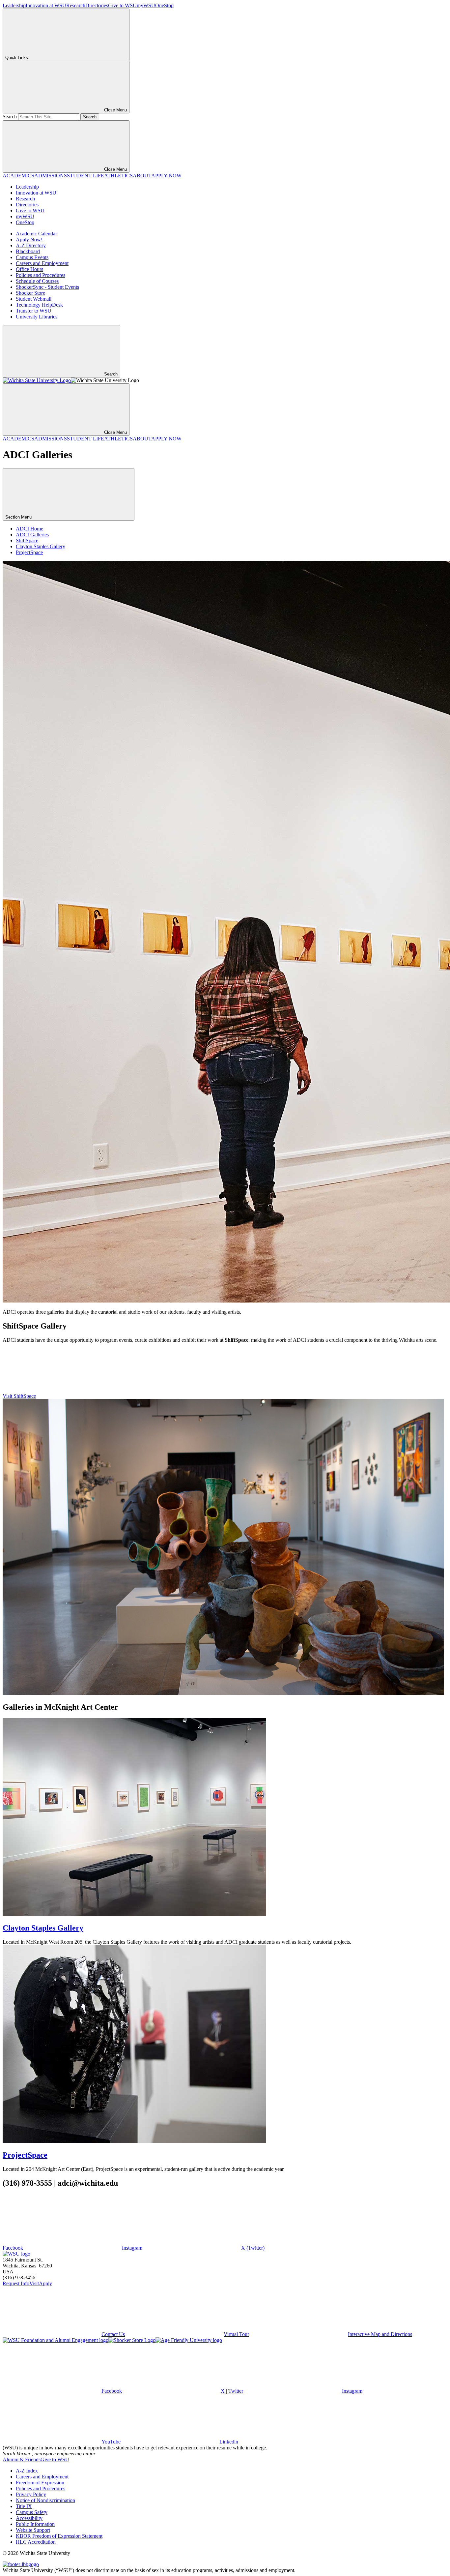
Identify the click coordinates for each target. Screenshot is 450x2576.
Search (10, 117)
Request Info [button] (16, 2283)
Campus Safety (32, 2512)
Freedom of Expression (40, 2483)
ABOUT (142, 176)
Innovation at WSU (46, 5)
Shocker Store (30, 293)
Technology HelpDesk (39, 305)
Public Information (35, 2524)
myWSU (146, 5)
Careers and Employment (42, 263)
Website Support (33, 2530)
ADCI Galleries (32, 535)
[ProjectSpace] (134, 2141)
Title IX (24, 2506)
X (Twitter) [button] (253, 2248)
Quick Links (17, 58)
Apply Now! (29, 240)
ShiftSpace (27, 540)
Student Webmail (34, 299)
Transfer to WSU (34, 311)
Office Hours (29, 269)
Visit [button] (34, 2283)
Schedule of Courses (37, 281)
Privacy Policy (31, 2494)
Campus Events (32, 257)
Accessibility (29, 2518)
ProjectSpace (29, 552)
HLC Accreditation (36, 2542)
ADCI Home (29, 529)
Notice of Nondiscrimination (45, 2500)
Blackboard (28, 251)
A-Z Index (27, 2471)
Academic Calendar (36, 234)
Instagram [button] (132, 2248)
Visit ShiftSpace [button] (19, 1396)
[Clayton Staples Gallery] (134, 1914)
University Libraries (37, 317)
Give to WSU (122, 5)
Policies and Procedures (41, 275)
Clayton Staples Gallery (41, 546)
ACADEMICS (18, 176)
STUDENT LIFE (85, 176)
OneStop (164, 5)
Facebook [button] (13, 2248)
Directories (97, 5)
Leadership (14, 5)
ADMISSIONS (51, 176)
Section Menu (19, 517)
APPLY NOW (166, 176)
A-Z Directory (31, 245)
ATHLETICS (118, 176)
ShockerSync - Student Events (47, 287)
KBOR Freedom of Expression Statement (59, 2536)
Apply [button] (45, 2283)
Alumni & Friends (22, 2459)
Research (76, 5)
